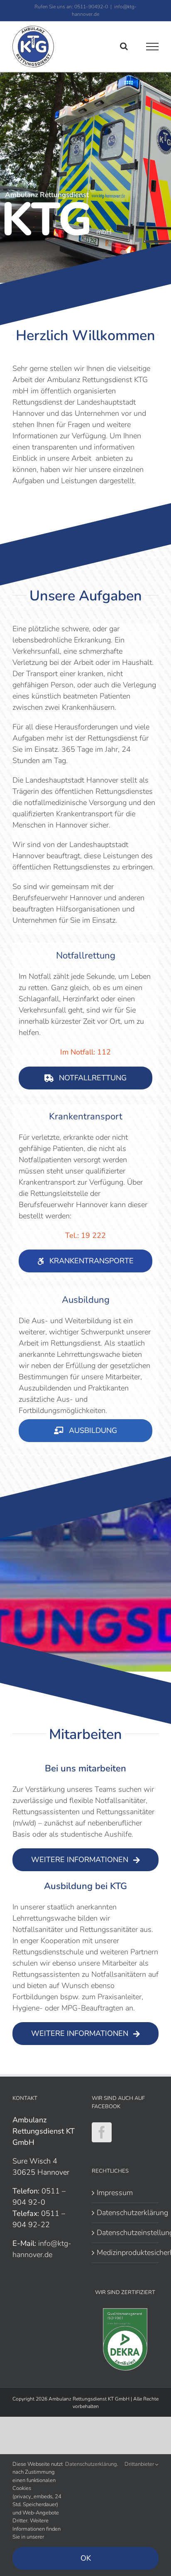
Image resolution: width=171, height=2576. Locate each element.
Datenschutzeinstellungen (126, 2233)
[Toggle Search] (124, 46)
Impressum (115, 2193)
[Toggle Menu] (153, 47)
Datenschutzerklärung (126, 2213)
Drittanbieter (140, 2464)
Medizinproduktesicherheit (126, 2252)
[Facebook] (102, 2132)
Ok (86, 2558)
